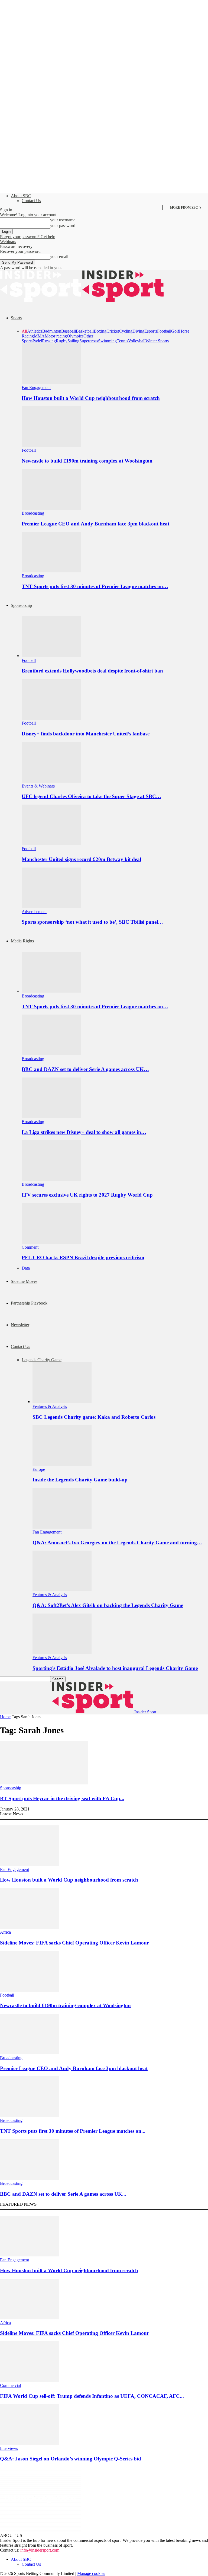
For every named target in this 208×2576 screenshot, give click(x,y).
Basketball (85, 331)
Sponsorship (21, 605)
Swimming (107, 341)
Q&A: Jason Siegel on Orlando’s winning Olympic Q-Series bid (71, 2459)
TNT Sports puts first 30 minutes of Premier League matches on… (95, 586)
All (24, 331)
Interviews (9, 2448)
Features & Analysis (50, 1406)
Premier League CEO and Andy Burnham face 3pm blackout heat (95, 524)
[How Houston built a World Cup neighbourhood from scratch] (51, 383)
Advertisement (34, 912)
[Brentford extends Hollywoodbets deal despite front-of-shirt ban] (51, 656)
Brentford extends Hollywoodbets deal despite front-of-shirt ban (92, 671)
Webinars (8, 242)
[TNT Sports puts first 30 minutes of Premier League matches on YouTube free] (51, 571)
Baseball (69, 331)
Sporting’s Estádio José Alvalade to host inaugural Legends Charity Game (115, 1668)
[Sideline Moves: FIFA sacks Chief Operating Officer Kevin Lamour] (30, 1927)
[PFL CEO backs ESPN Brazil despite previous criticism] (51, 1242)
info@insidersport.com (40, 2550)
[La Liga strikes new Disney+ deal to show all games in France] (51, 1117)
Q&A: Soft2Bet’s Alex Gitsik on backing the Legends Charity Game (108, 1605)
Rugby (62, 341)
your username (63, 220)
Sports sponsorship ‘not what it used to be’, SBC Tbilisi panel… (92, 922)
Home (5, 1717)
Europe (39, 1469)
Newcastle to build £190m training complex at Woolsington (87, 461)
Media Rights (22, 941)
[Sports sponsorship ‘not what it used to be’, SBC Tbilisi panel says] (51, 907)
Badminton (52, 331)
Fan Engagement (36, 388)
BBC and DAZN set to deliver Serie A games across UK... (63, 2194)
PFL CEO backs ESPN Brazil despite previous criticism (83, 1257)
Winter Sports (157, 341)
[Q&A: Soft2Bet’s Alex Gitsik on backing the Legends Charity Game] (62, 1590)
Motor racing (56, 336)
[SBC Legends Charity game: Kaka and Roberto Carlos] (62, 1402)
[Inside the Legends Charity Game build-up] (62, 1464)
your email (59, 256)
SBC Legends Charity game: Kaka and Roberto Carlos (95, 1417)
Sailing (73, 341)
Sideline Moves (24, 1281)
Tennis (122, 341)
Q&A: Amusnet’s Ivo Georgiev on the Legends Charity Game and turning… (117, 1543)
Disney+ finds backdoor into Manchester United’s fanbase (86, 734)
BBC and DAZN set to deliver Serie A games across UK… (85, 1069)
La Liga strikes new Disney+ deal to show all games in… (84, 1132)
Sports (16, 318)
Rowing (49, 341)
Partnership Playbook (29, 1303)
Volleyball (137, 341)
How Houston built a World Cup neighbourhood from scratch (91, 398)
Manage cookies (91, 2573)
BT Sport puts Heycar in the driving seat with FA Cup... (62, 1798)
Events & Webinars (38, 786)
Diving (138, 331)
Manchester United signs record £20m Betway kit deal (81, 859)
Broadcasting (33, 513)
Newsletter (20, 1325)
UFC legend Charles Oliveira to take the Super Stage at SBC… (91, 796)
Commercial (10, 2385)
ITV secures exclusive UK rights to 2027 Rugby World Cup (87, 1195)
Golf (175, 331)
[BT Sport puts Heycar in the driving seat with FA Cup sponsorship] (44, 1783)
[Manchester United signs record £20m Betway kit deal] (51, 844)
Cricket (113, 331)
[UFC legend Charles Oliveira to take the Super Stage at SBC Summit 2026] (51, 781)
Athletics (35, 331)
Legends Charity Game (42, 1360)
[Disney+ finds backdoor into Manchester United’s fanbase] (51, 718)
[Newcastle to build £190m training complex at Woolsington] (51, 445)
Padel (37, 341)
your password (63, 226)
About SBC (21, 196)
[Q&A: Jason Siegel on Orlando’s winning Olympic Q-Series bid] (30, 2443)
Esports (151, 331)
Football (164, 331)
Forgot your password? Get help (28, 237)
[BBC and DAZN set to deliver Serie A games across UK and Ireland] (51, 1054)
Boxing (100, 331)
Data (26, 1268)
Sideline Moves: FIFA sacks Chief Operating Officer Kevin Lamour (74, 1943)
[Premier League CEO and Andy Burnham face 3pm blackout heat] (51, 508)
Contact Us (31, 201)
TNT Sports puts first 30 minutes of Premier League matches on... (73, 2131)
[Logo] (41, 300)
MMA (39, 336)
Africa (5, 1932)
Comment (30, 1247)
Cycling (126, 331)
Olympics (75, 336)
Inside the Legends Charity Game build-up (80, 1480)
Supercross (89, 341)
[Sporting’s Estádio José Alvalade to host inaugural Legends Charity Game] (62, 1653)
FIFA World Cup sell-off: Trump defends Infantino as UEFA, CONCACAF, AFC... (92, 2396)
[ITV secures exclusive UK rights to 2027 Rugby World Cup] (51, 1179)
